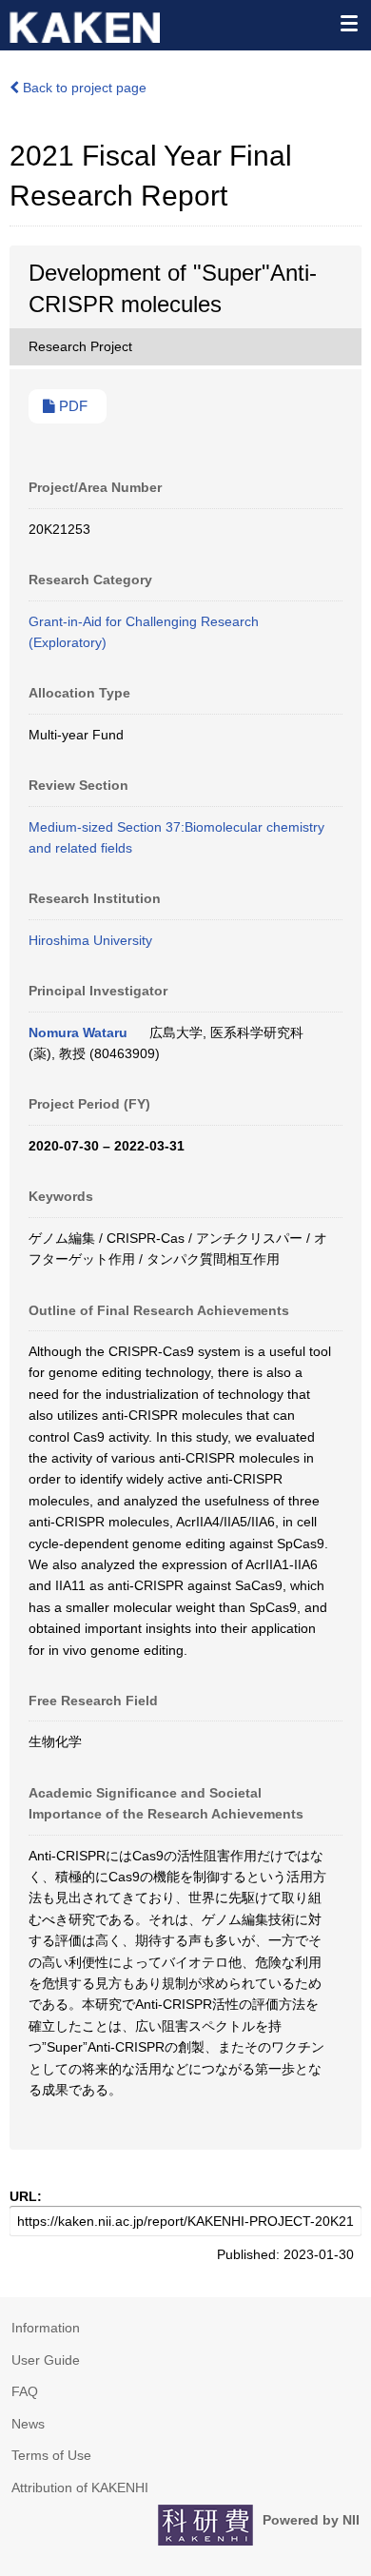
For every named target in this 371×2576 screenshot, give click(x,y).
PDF (71, 406)
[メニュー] (348, 23)
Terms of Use (51, 2455)
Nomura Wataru (78, 1032)
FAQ (25, 2391)
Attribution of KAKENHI (80, 2488)
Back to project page (83, 88)
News (28, 2424)
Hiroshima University (90, 940)
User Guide (46, 2360)
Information (46, 2328)
